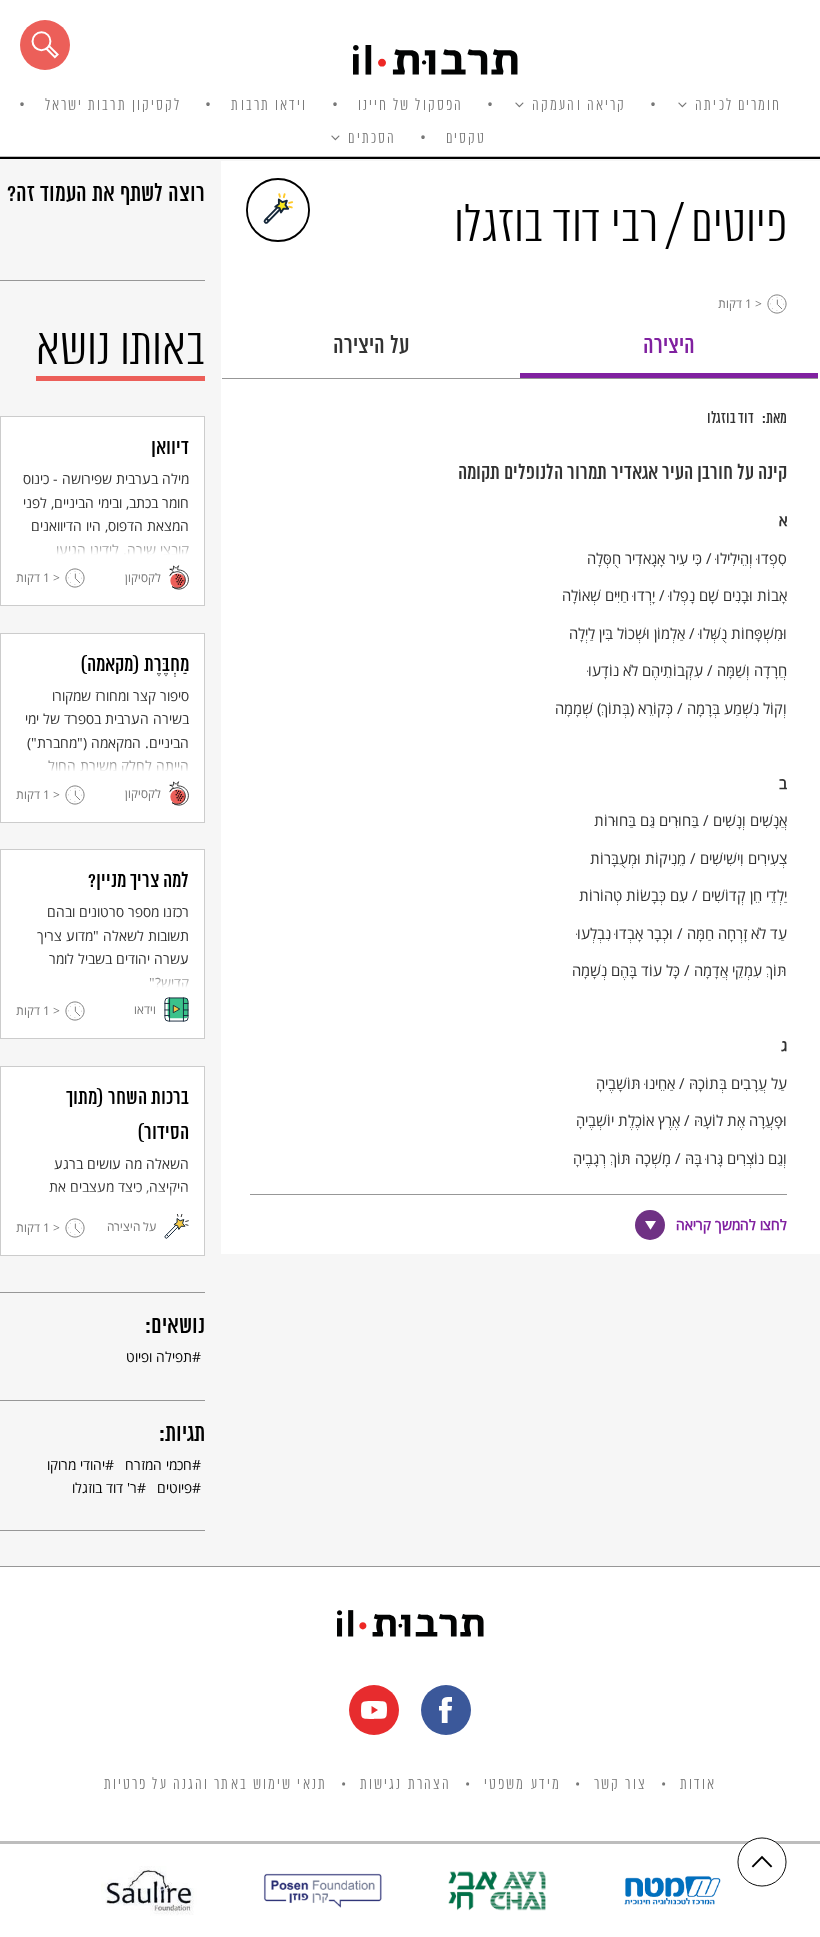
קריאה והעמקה (579, 106)
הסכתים (372, 139)
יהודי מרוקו (76, 1464)
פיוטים (174, 1487)
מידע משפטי (522, 1785)
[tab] (669, 353)
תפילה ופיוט (159, 1356)
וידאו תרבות (269, 106)
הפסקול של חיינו (411, 106)
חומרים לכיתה (738, 106)
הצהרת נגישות (405, 1785)
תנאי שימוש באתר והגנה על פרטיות (215, 1785)
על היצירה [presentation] (371, 346)
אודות (698, 1785)
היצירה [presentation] (669, 346)
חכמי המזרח (158, 1464)
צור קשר (620, 1785)
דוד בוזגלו (730, 419)
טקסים (466, 139)
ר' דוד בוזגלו (104, 1487)
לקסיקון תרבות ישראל (113, 106)
